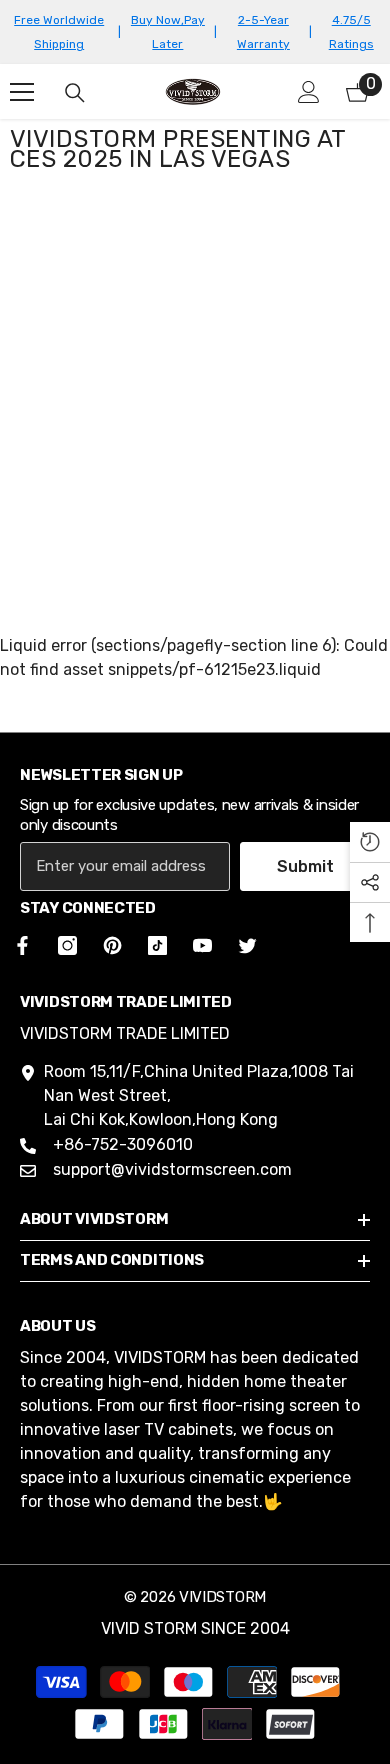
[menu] (22, 92)
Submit (305, 866)
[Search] (75, 93)
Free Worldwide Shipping (59, 32)
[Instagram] (67, 945)
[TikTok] (157, 945)
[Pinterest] (112, 945)
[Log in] (309, 92)
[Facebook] (19, 945)
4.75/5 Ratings (351, 32)
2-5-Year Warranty (263, 32)
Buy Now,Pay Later (168, 32)
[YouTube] (202, 945)
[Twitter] (247, 945)
